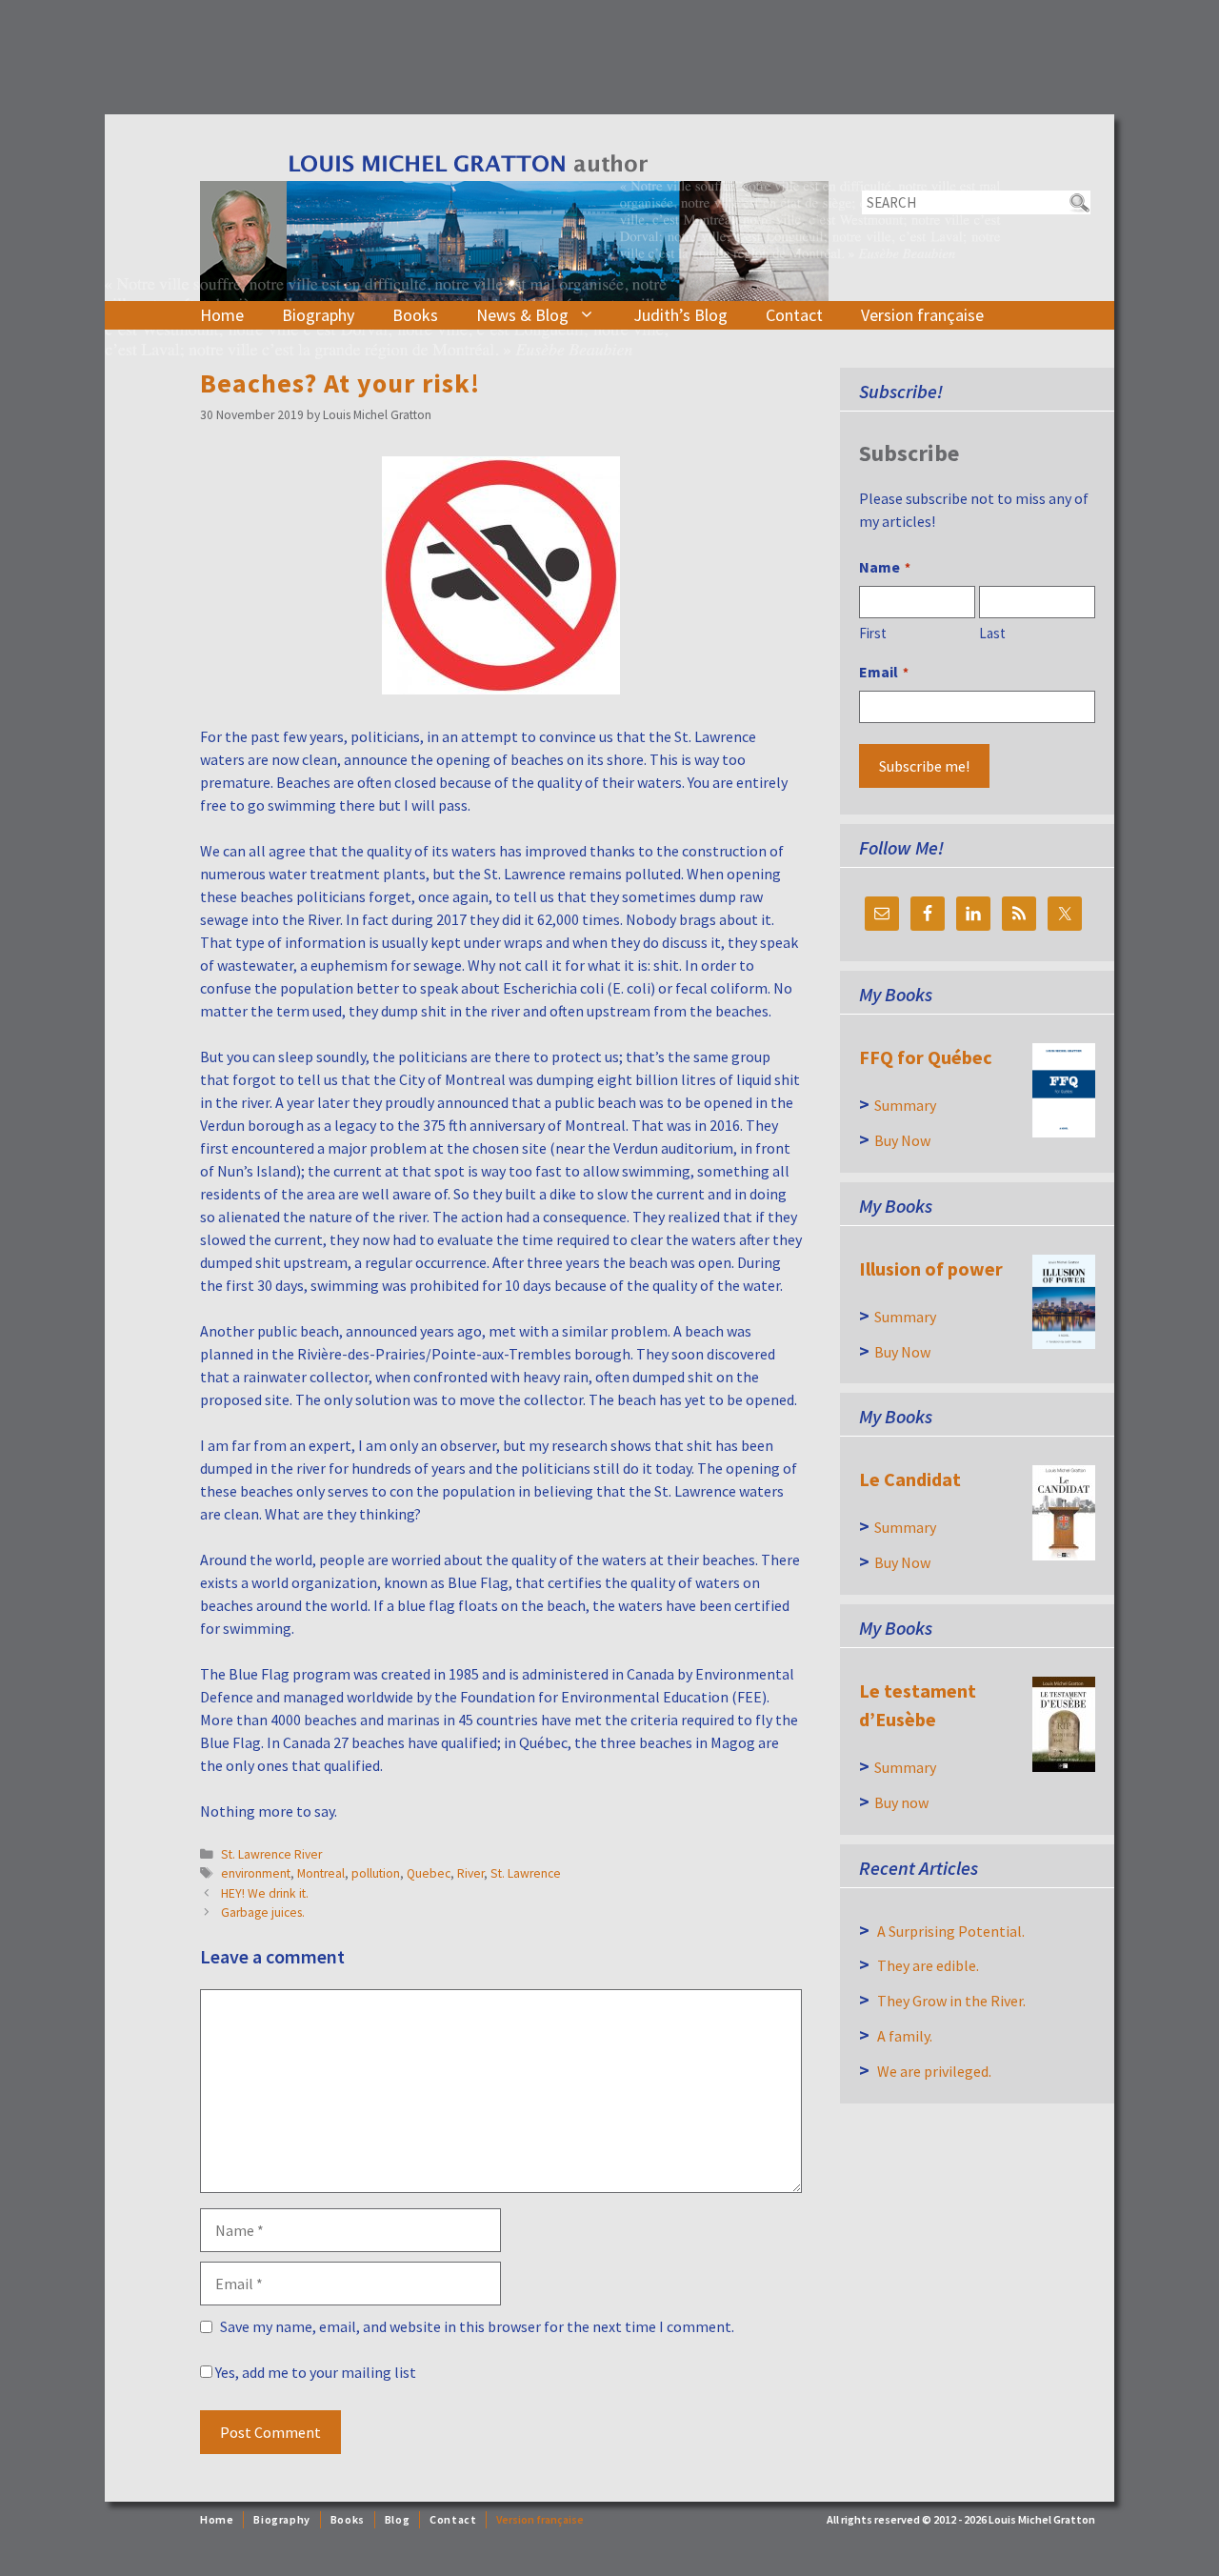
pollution (376, 1873)
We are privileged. (934, 2071)
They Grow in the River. (951, 2001)
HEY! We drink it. (265, 1893)
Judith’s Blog (680, 315)
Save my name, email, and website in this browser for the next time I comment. (477, 2326)
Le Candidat (910, 1479)
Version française (922, 315)
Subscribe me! (924, 766)
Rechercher (1079, 202)
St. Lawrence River (271, 1854)
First (873, 633)
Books (415, 315)
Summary (905, 1105)
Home (222, 315)
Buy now (901, 1802)
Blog (397, 2519)
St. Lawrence (526, 1873)
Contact (794, 315)
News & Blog (522, 315)
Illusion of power (931, 1268)
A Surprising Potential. (951, 1931)
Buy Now (902, 1140)
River (470, 1873)
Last (992, 633)
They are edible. (928, 1965)
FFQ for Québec (926, 1057)
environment (256, 1873)
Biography (318, 315)
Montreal (321, 1873)
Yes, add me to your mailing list (314, 2372)
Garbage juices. (263, 1912)
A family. (905, 2036)
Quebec (429, 1873)
